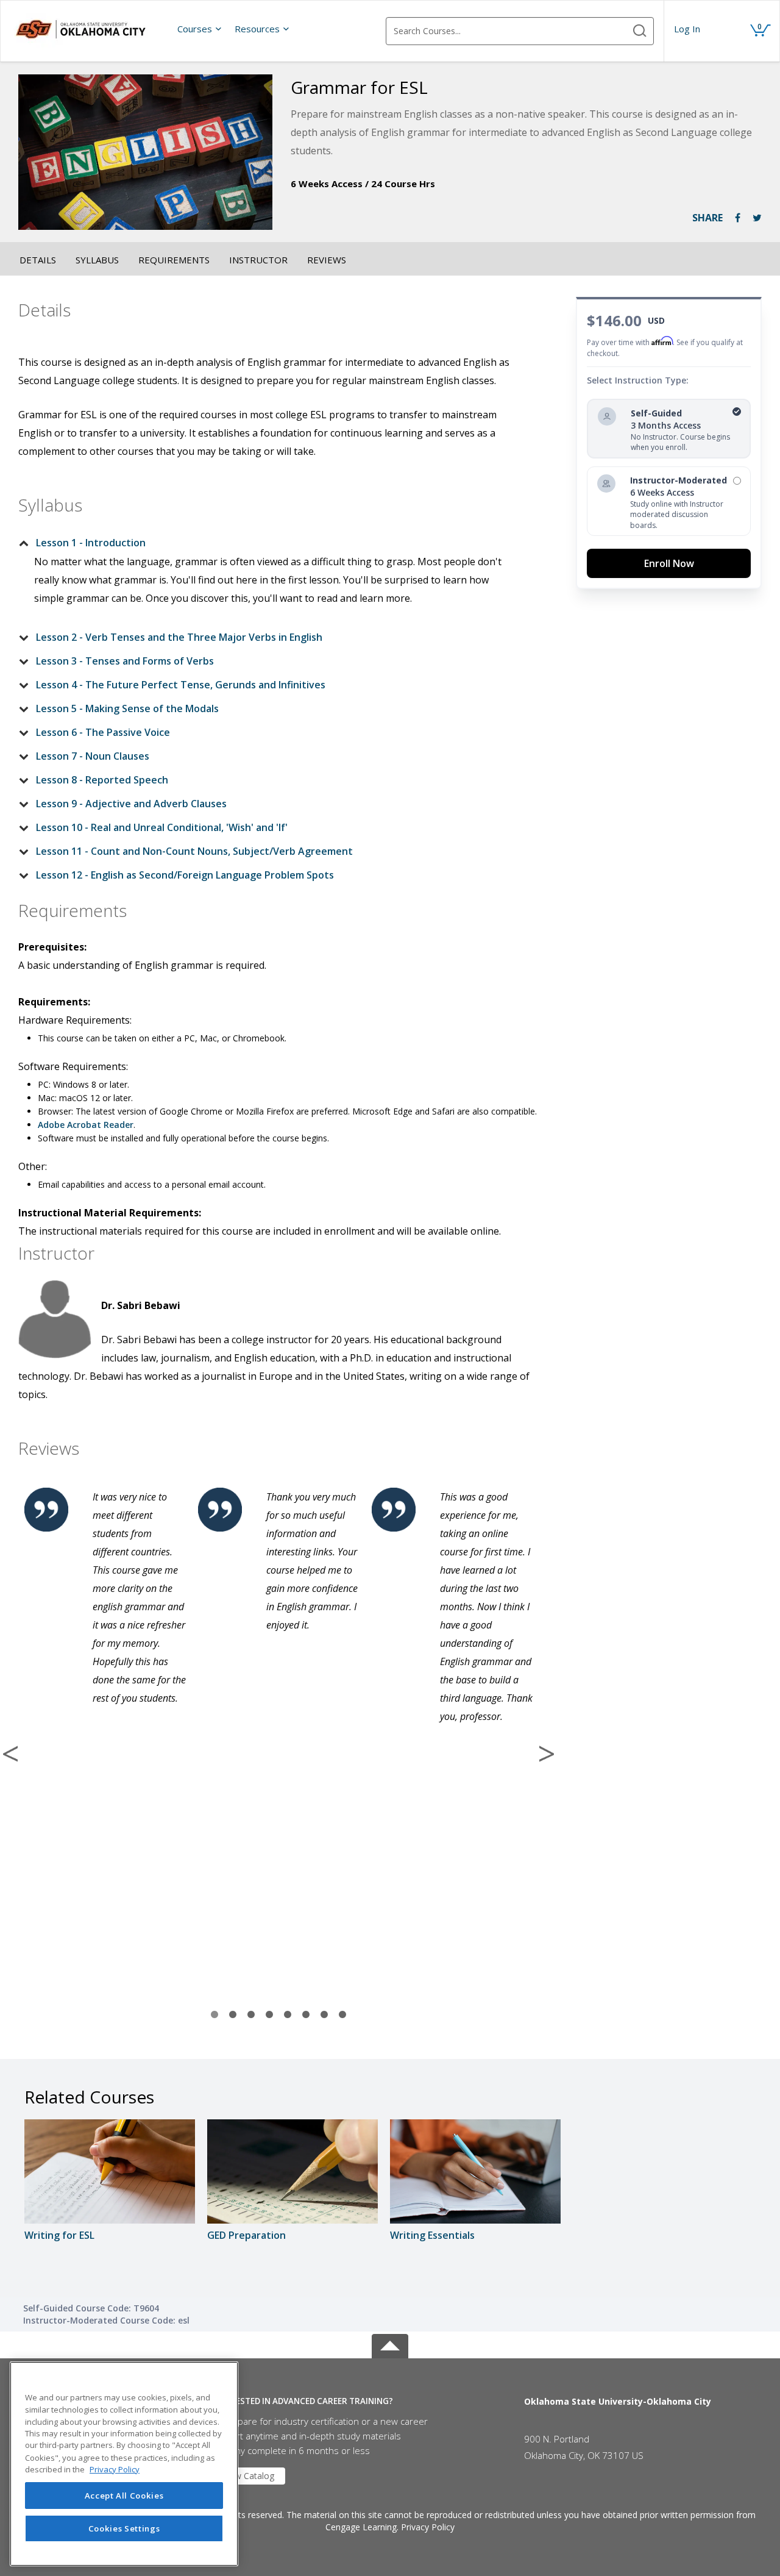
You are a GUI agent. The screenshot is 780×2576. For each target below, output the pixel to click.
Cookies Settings (124, 2528)
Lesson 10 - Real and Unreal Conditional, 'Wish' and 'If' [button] (162, 827)
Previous (10, 1754)
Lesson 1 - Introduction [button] (91, 543)
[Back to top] (390, 2344)
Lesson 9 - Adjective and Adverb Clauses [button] (131, 804)
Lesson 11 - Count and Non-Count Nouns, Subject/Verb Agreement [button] (194, 851)
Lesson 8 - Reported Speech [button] (102, 780)
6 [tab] (306, 2015)
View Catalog (249, 2476)
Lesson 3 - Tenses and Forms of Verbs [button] (125, 661)
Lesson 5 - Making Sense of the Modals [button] (127, 708)
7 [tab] (324, 2015)
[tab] (269, 543)
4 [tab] (269, 2015)
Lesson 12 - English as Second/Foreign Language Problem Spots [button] (185, 875)
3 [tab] (251, 2015)
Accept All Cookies (124, 2496)
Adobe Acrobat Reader (86, 1125)
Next (547, 1754)
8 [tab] (342, 2015)
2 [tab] (233, 2015)
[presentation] (200, 29)
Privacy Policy (428, 2527)
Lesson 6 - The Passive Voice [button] (103, 732)
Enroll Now (669, 563)
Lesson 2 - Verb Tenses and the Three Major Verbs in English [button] (179, 637)
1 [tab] (214, 2015)
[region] (124, 2464)
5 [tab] (288, 2015)
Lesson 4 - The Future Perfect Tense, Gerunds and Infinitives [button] (181, 685)
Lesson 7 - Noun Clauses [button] (93, 756)
